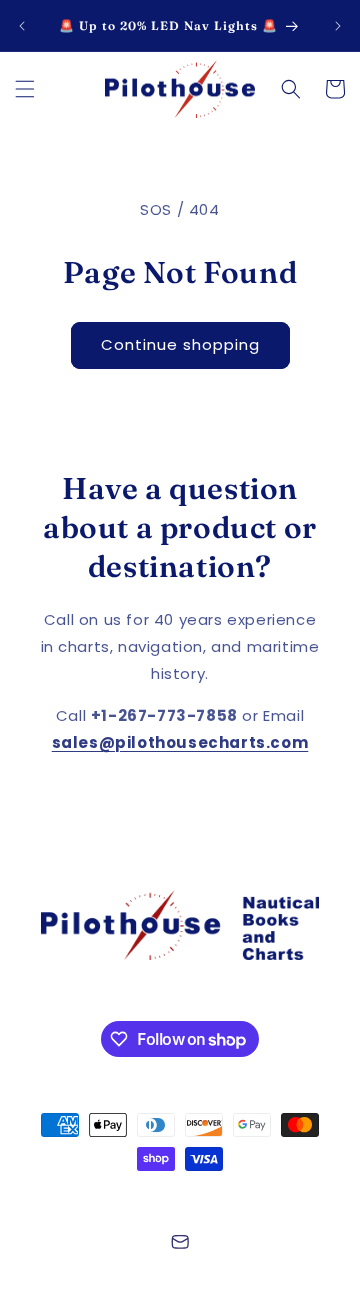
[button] (25, 89)
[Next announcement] (338, 26)
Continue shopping (180, 344)
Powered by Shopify (264, 1195)
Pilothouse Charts (144, 1195)
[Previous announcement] (22, 26)
